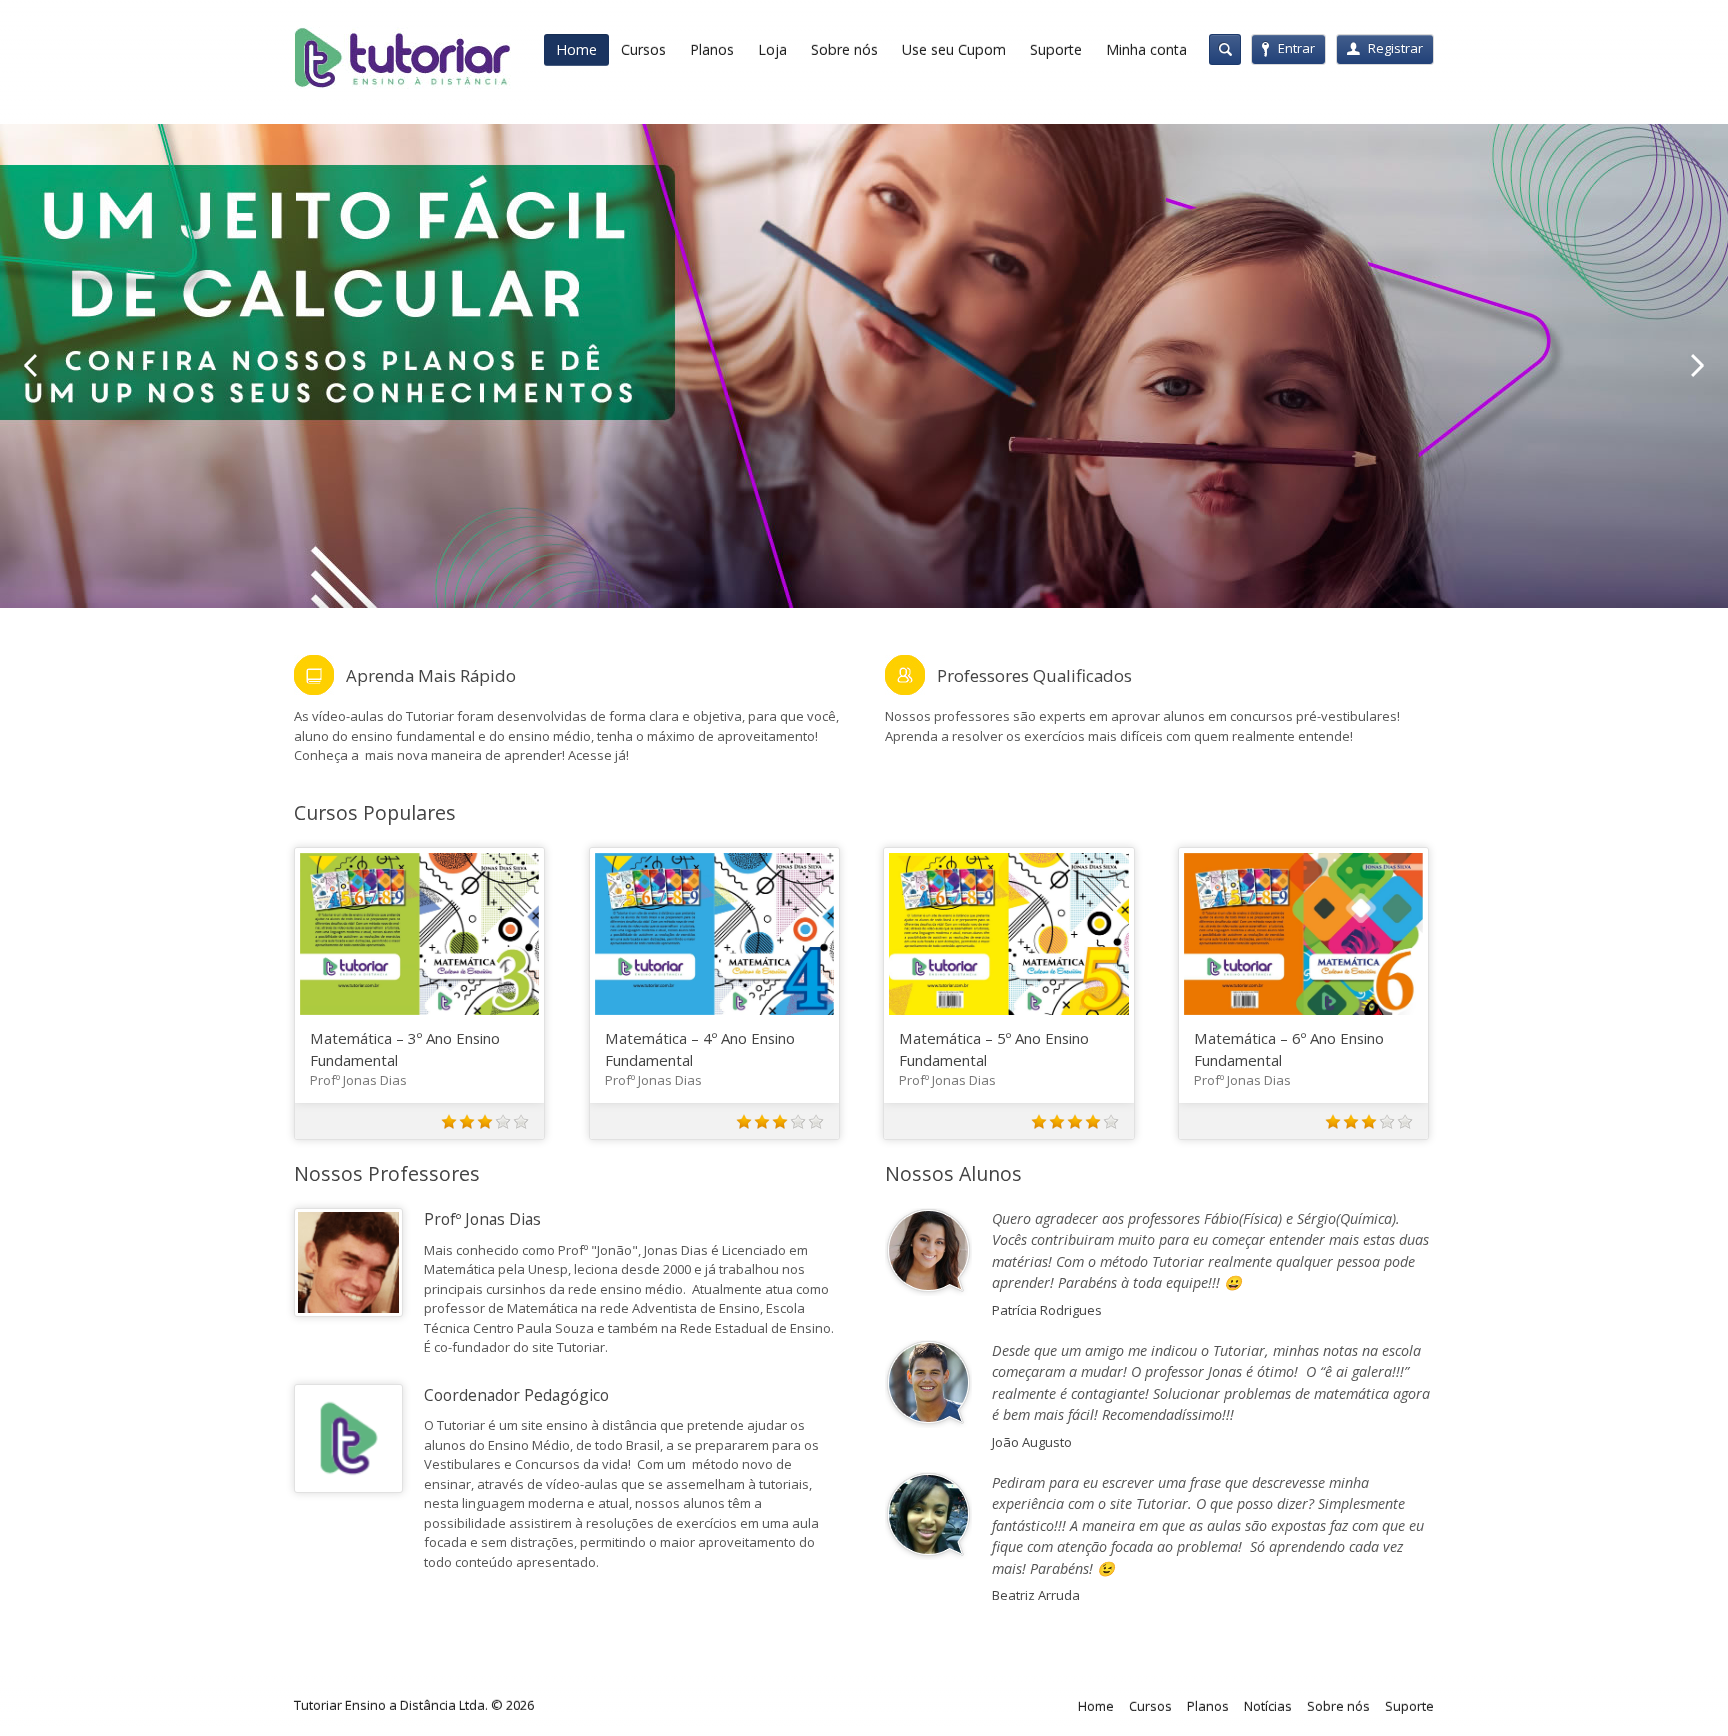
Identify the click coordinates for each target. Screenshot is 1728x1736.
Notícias (1268, 1706)
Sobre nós (844, 49)
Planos (712, 49)
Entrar (1296, 48)
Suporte (1056, 49)
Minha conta (1146, 49)
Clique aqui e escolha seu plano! (460, 415)
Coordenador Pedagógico (516, 1395)
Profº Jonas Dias (358, 1080)
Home (576, 49)
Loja (772, 49)
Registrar (1395, 48)
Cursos (643, 49)
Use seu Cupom (954, 49)
